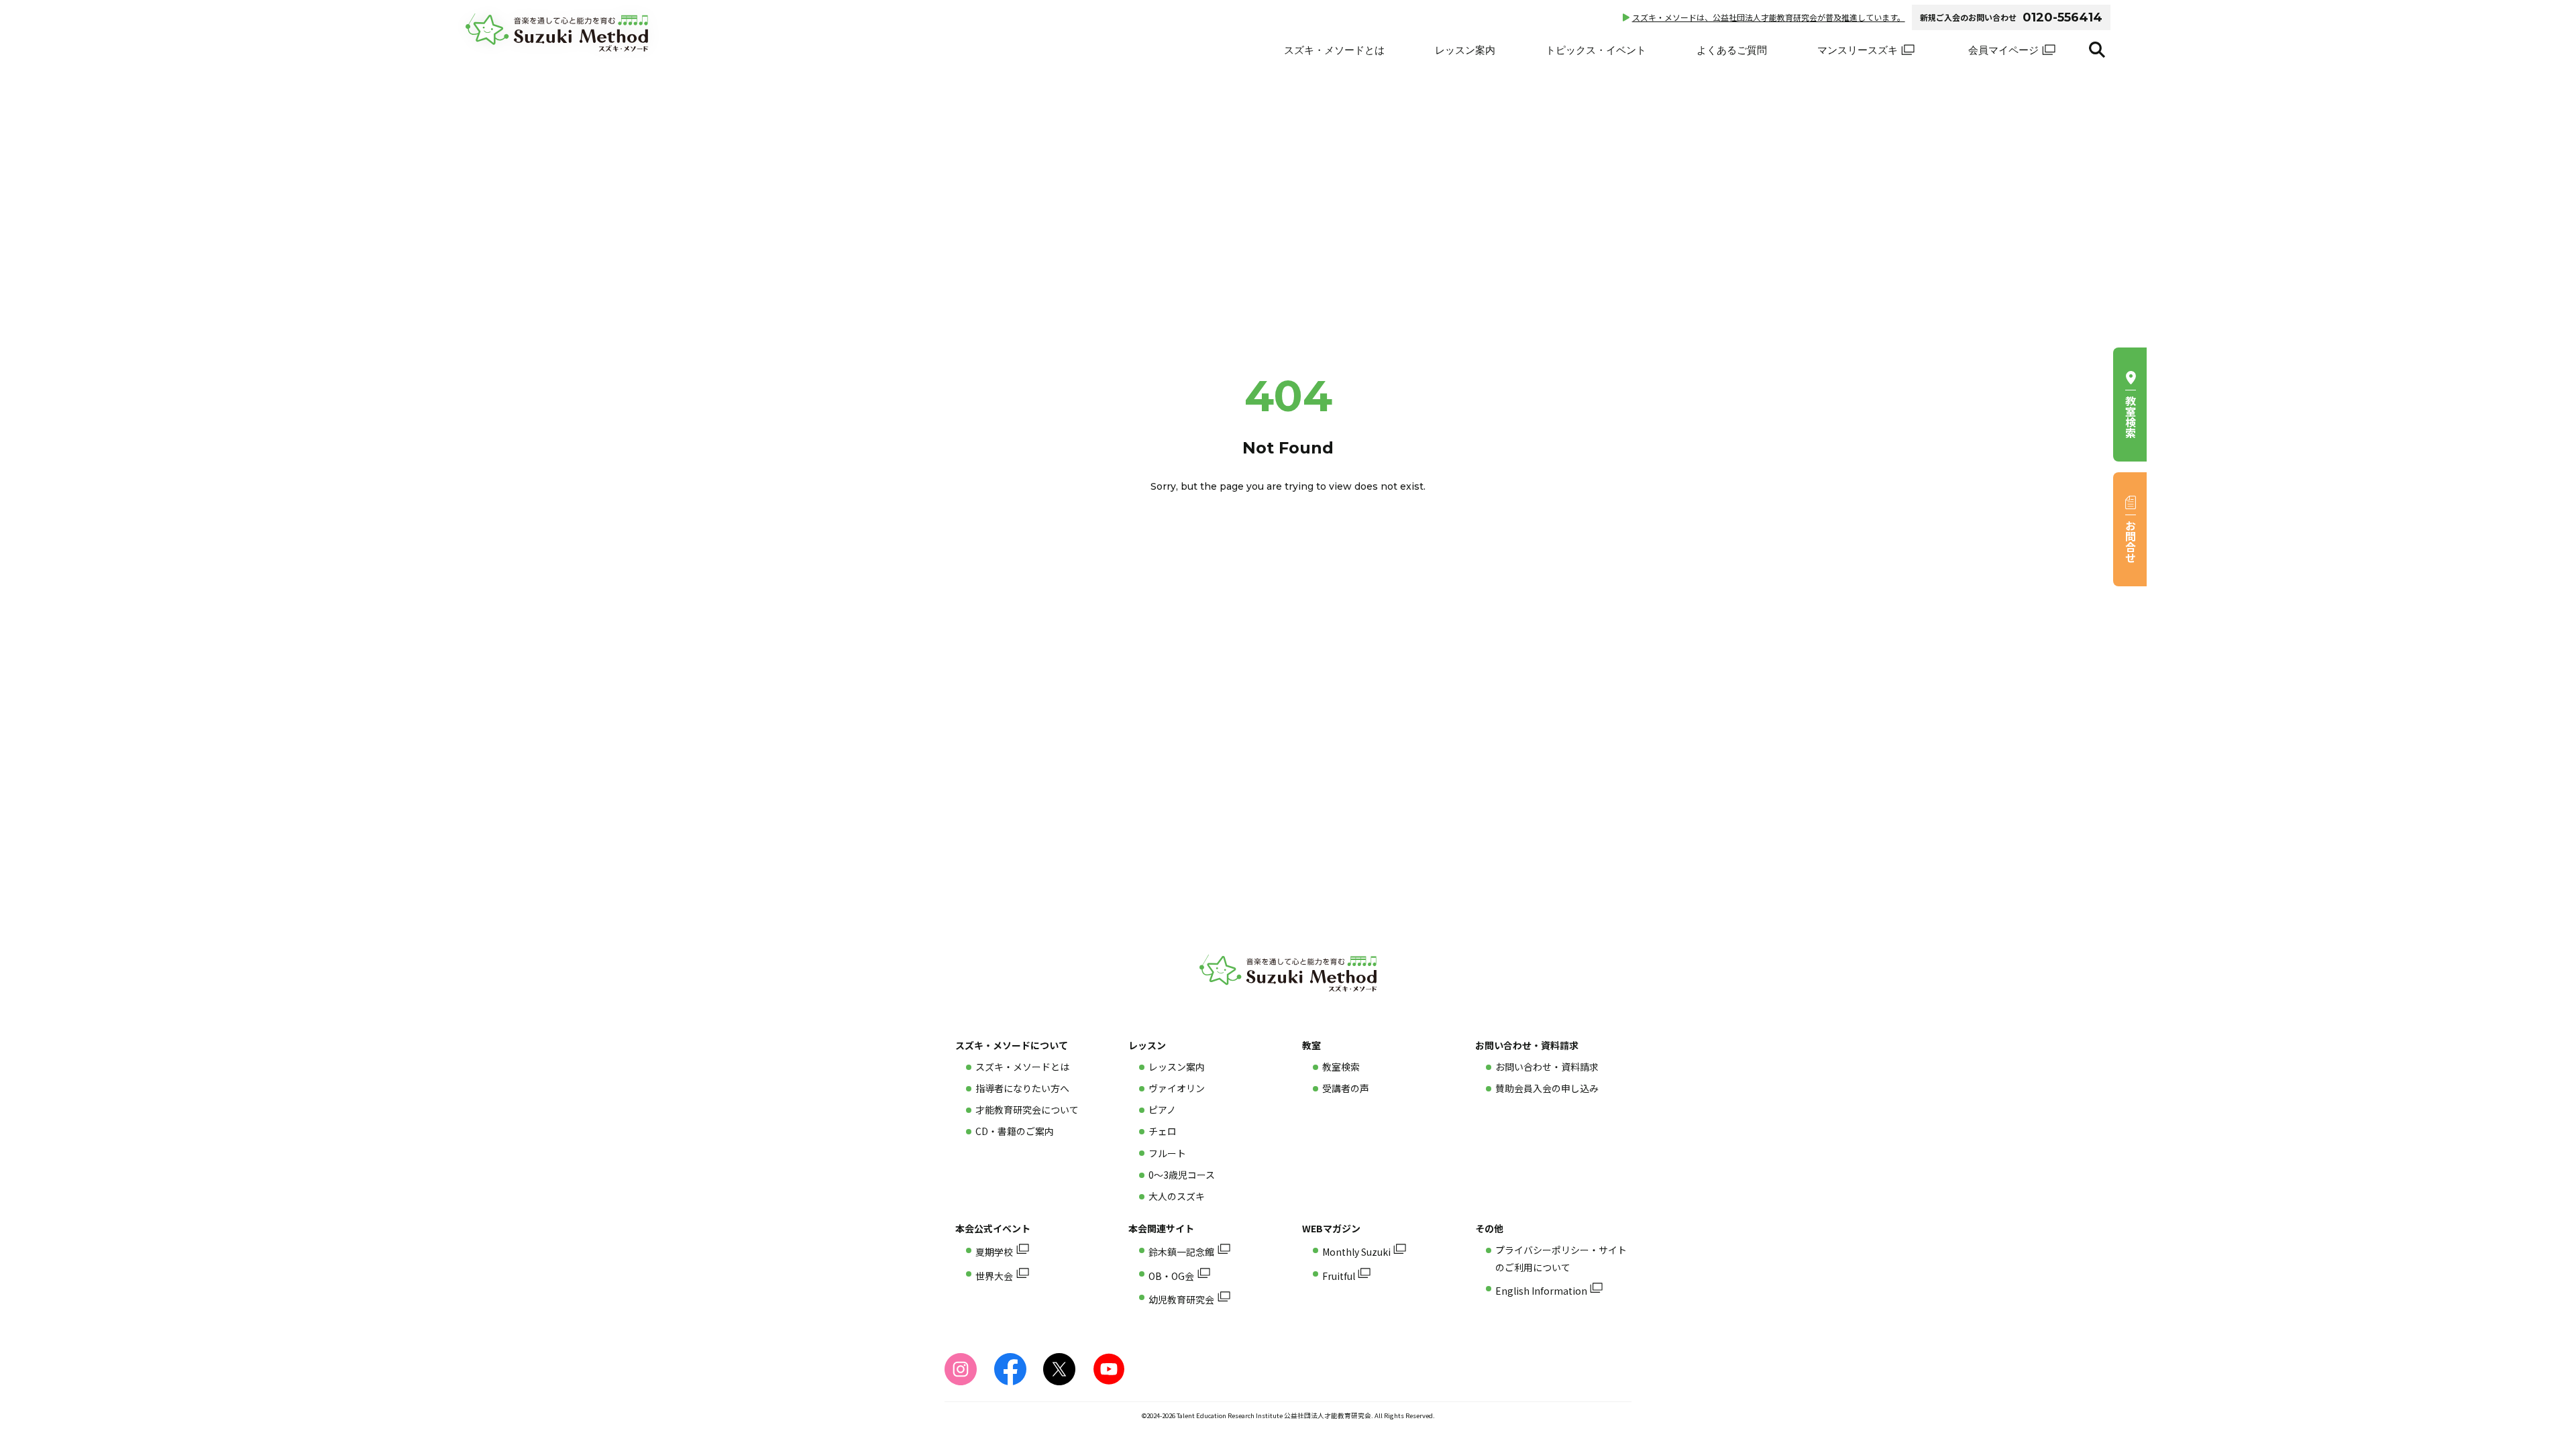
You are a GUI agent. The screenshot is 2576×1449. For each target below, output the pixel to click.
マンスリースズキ (1858, 50)
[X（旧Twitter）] (1059, 1369)
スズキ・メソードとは (1334, 50)
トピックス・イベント (1596, 50)
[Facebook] (1010, 1369)
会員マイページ (2003, 50)
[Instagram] (961, 1369)
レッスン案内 (1465, 50)
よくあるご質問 (1732, 50)
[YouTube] (1109, 1369)
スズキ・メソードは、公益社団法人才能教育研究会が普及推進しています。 (1769, 17)
